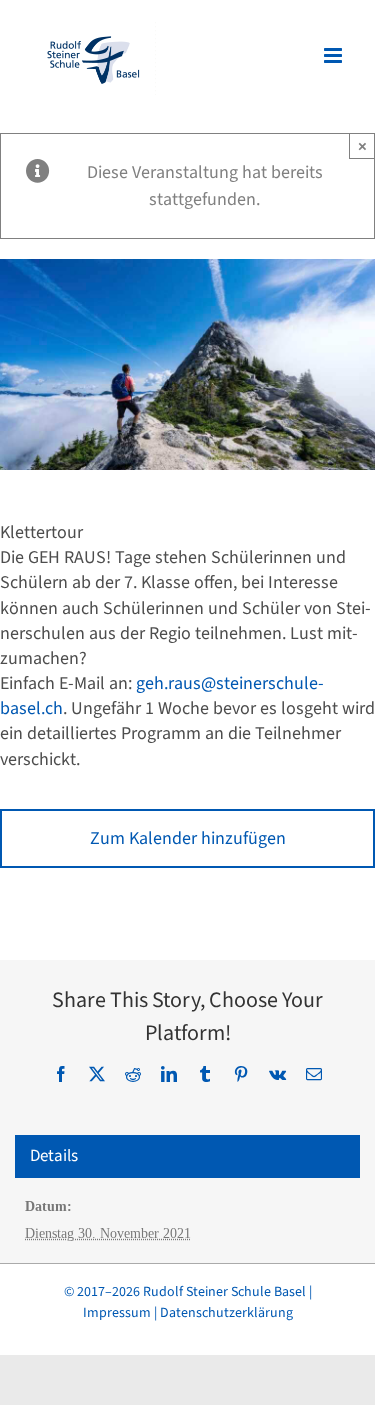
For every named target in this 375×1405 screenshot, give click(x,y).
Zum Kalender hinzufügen (188, 838)
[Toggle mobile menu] (334, 55)
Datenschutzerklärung (226, 1313)
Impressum (117, 1313)
